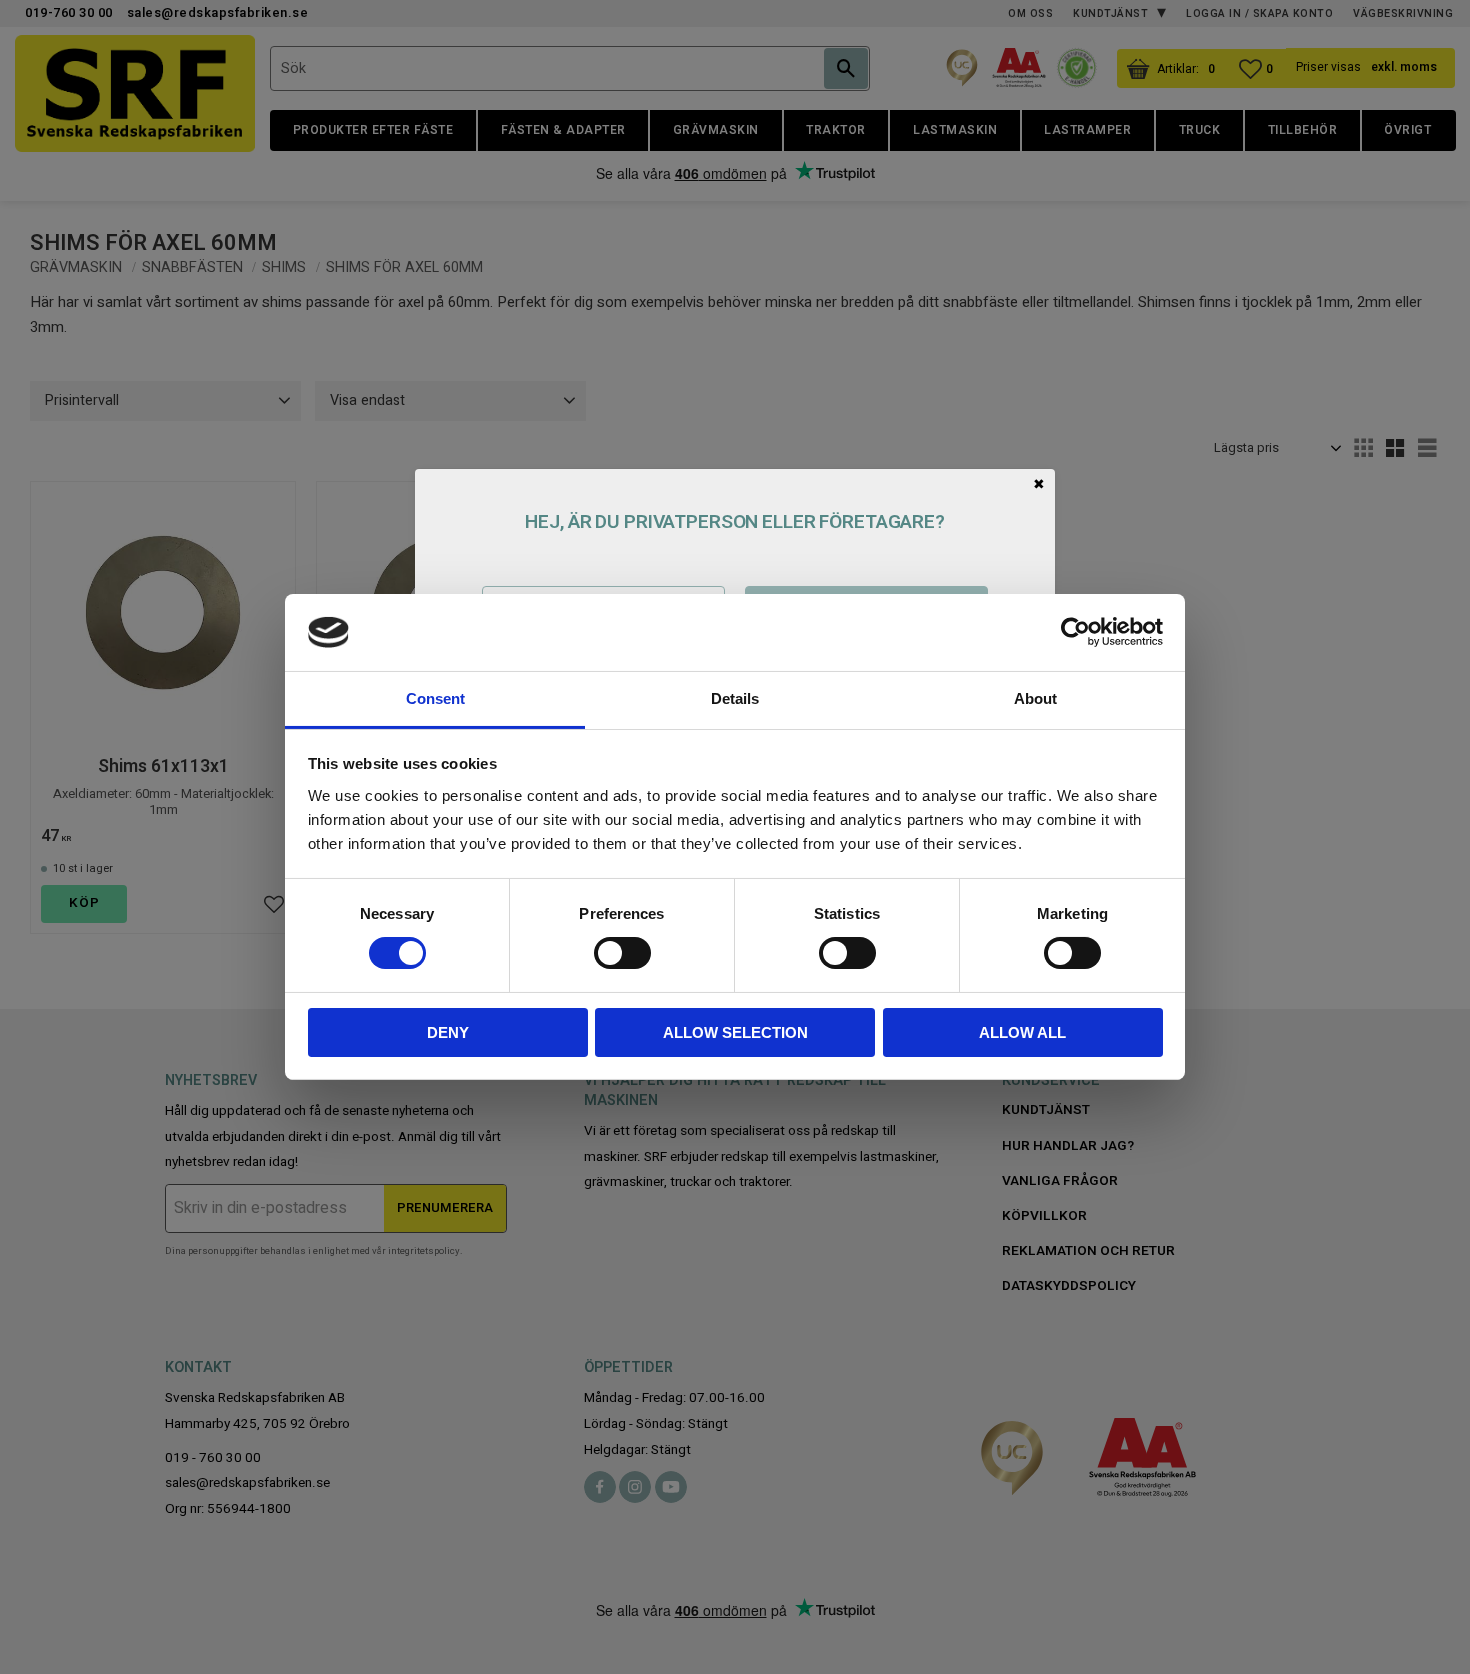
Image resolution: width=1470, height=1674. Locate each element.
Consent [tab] (435, 698)
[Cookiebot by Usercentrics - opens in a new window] (1075, 632)
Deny (448, 1032)
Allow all (1022, 1032)
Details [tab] (735, 698)
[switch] (622, 953)
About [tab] (1035, 698)
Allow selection (735, 1032)
